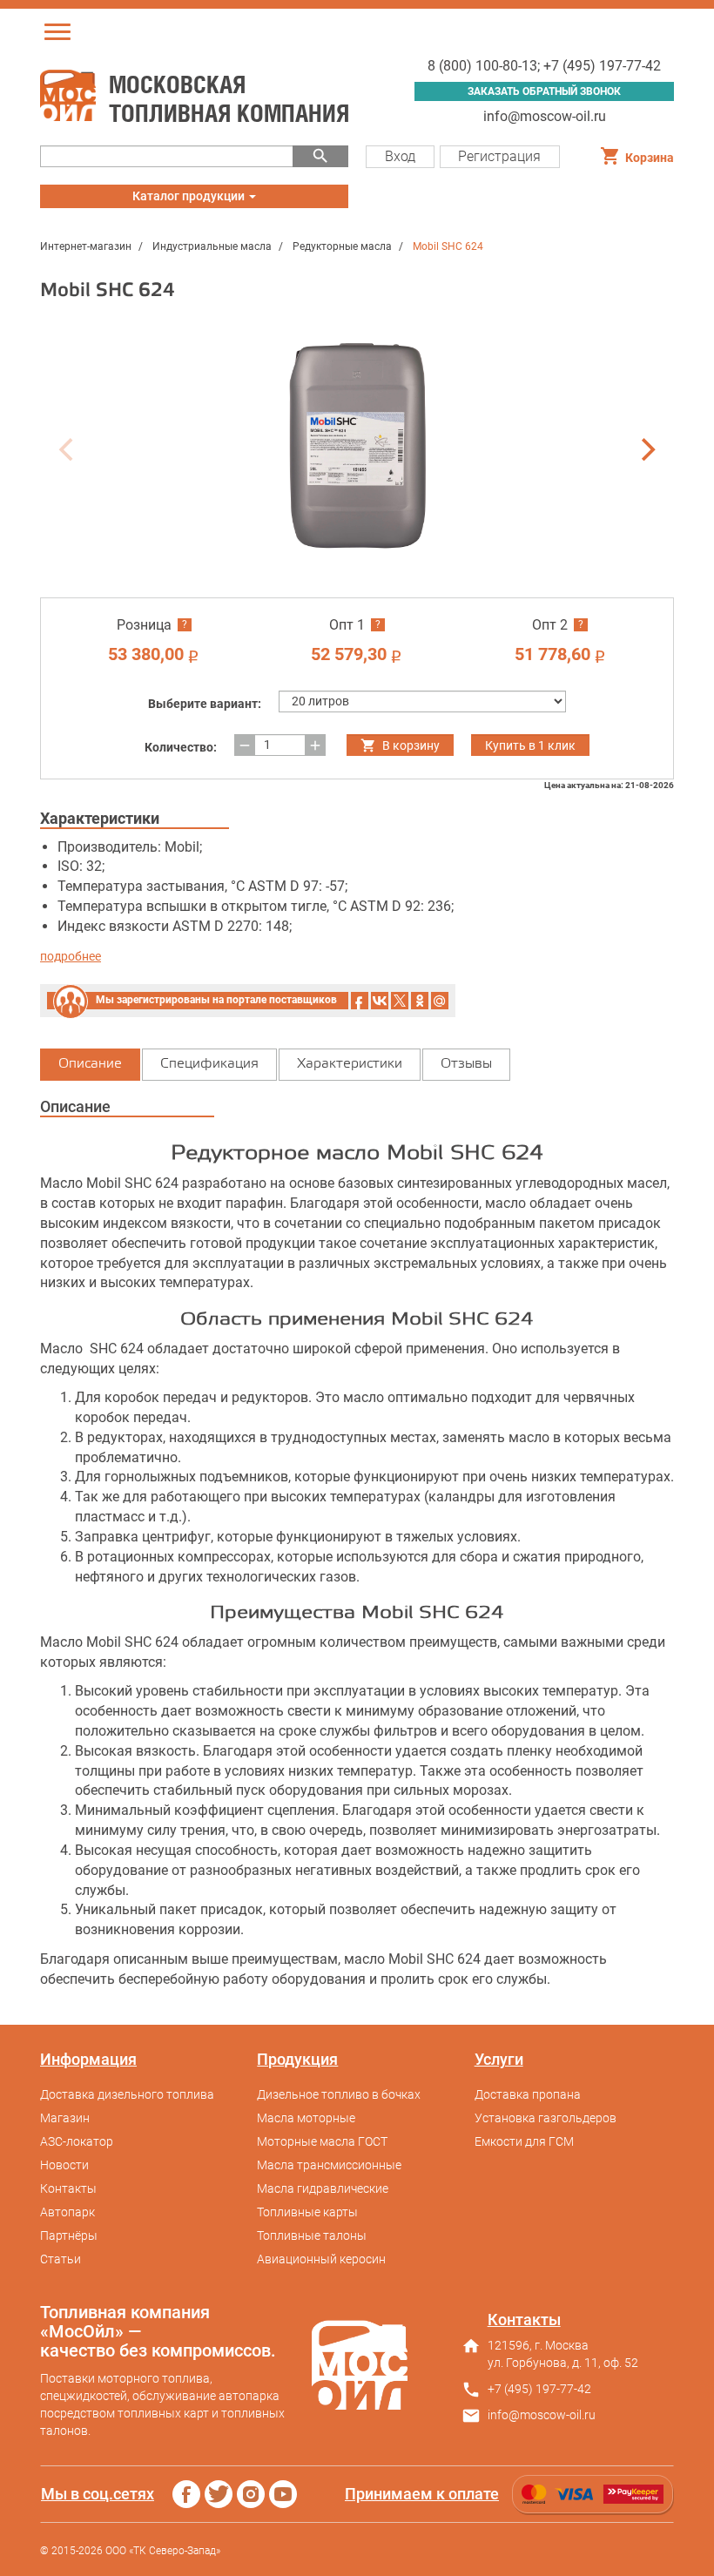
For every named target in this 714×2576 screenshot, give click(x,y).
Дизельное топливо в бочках (339, 2094)
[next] (646, 449)
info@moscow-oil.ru (545, 116)
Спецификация (209, 1064)
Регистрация (499, 156)
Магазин (65, 2118)
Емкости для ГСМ (524, 2141)
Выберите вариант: (205, 704)
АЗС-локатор (77, 2141)
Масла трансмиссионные (329, 2165)
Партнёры (69, 2235)
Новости (64, 2165)
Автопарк (67, 2212)
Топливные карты (307, 2212)
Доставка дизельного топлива (127, 2094)
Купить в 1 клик (530, 745)
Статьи (61, 2259)
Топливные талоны (312, 2235)
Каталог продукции (189, 199)
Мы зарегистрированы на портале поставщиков (216, 1000)
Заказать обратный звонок (544, 91)
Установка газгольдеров (546, 2118)
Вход (400, 156)
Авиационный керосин (321, 2259)
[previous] (68, 449)
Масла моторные (306, 2118)
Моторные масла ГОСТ (322, 2141)
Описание (90, 1064)
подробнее (71, 956)
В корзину (411, 745)
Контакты (68, 2188)
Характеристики (350, 1064)
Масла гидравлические (323, 2188)
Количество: (181, 747)
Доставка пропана (528, 2094)
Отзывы (466, 1064)
